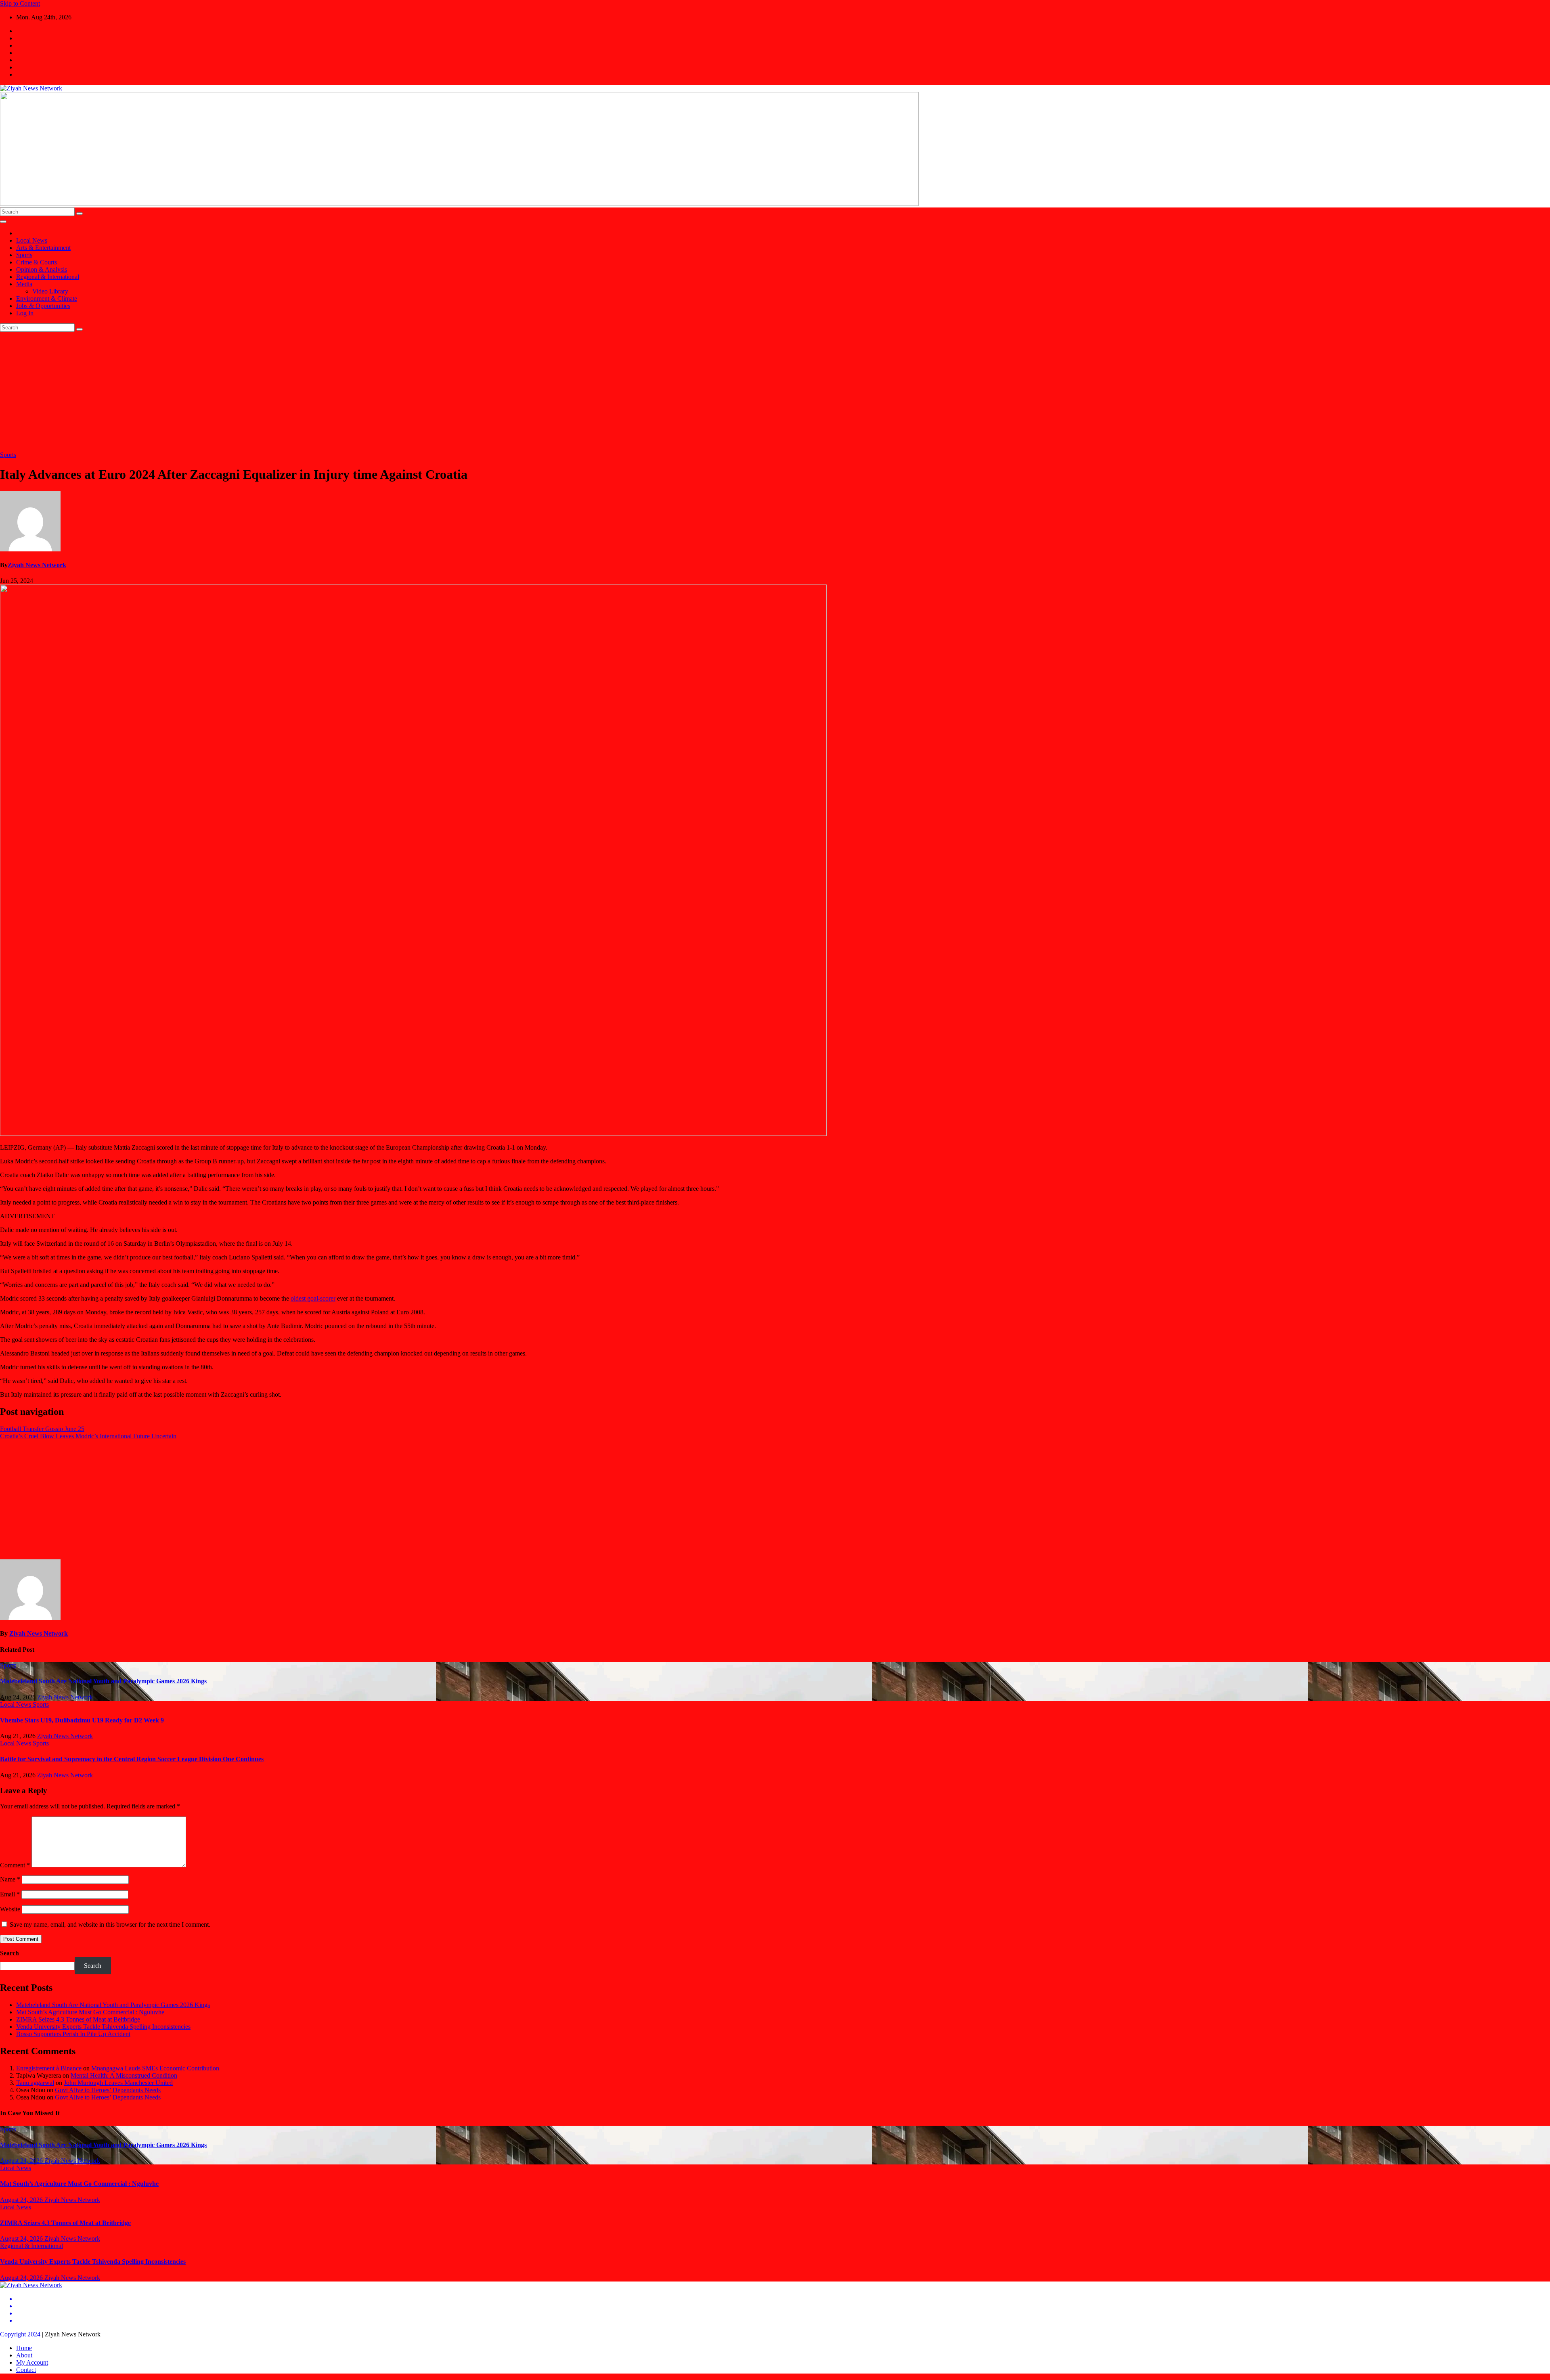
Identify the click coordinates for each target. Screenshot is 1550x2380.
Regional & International (48, 277)
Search (9, 1953)
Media (24, 284)
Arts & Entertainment (43, 248)
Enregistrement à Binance (49, 2068)
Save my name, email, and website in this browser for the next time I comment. (110, 1924)
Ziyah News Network (37, 565)
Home (24, 2348)
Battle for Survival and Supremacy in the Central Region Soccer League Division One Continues (132, 1759)
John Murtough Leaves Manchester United (118, 2083)
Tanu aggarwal (35, 2083)
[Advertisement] (775, 392)
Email (10, 1894)
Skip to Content (20, 3)
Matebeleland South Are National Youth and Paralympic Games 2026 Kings (103, 1681)
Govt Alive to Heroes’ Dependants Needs (108, 2090)
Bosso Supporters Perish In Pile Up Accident (73, 2034)
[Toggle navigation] (3, 222)
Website (10, 1909)
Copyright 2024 (21, 2334)
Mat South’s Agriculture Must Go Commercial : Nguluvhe (90, 2012)
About (24, 2355)
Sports (24, 255)
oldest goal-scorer (313, 1298)
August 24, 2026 (22, 2161)
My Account (32, 2362)
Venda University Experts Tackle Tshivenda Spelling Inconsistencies (103, 2027)
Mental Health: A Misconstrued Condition (124, 2075)
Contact (26, 2370)
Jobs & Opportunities (43, 306)
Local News (32, 240)
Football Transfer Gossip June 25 (42, 1429)
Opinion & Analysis (42, 269)
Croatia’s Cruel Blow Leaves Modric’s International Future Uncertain (88, 1436)
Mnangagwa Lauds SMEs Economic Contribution (155, 2068)
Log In (25, 313)
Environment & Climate (47, 299)
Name (10, 1879)
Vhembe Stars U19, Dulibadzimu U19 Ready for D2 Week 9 (82, 1720)
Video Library (50, 291)
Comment (15, 1865)
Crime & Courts (37, 262)
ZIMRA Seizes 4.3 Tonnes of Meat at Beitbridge (78, 2019)
